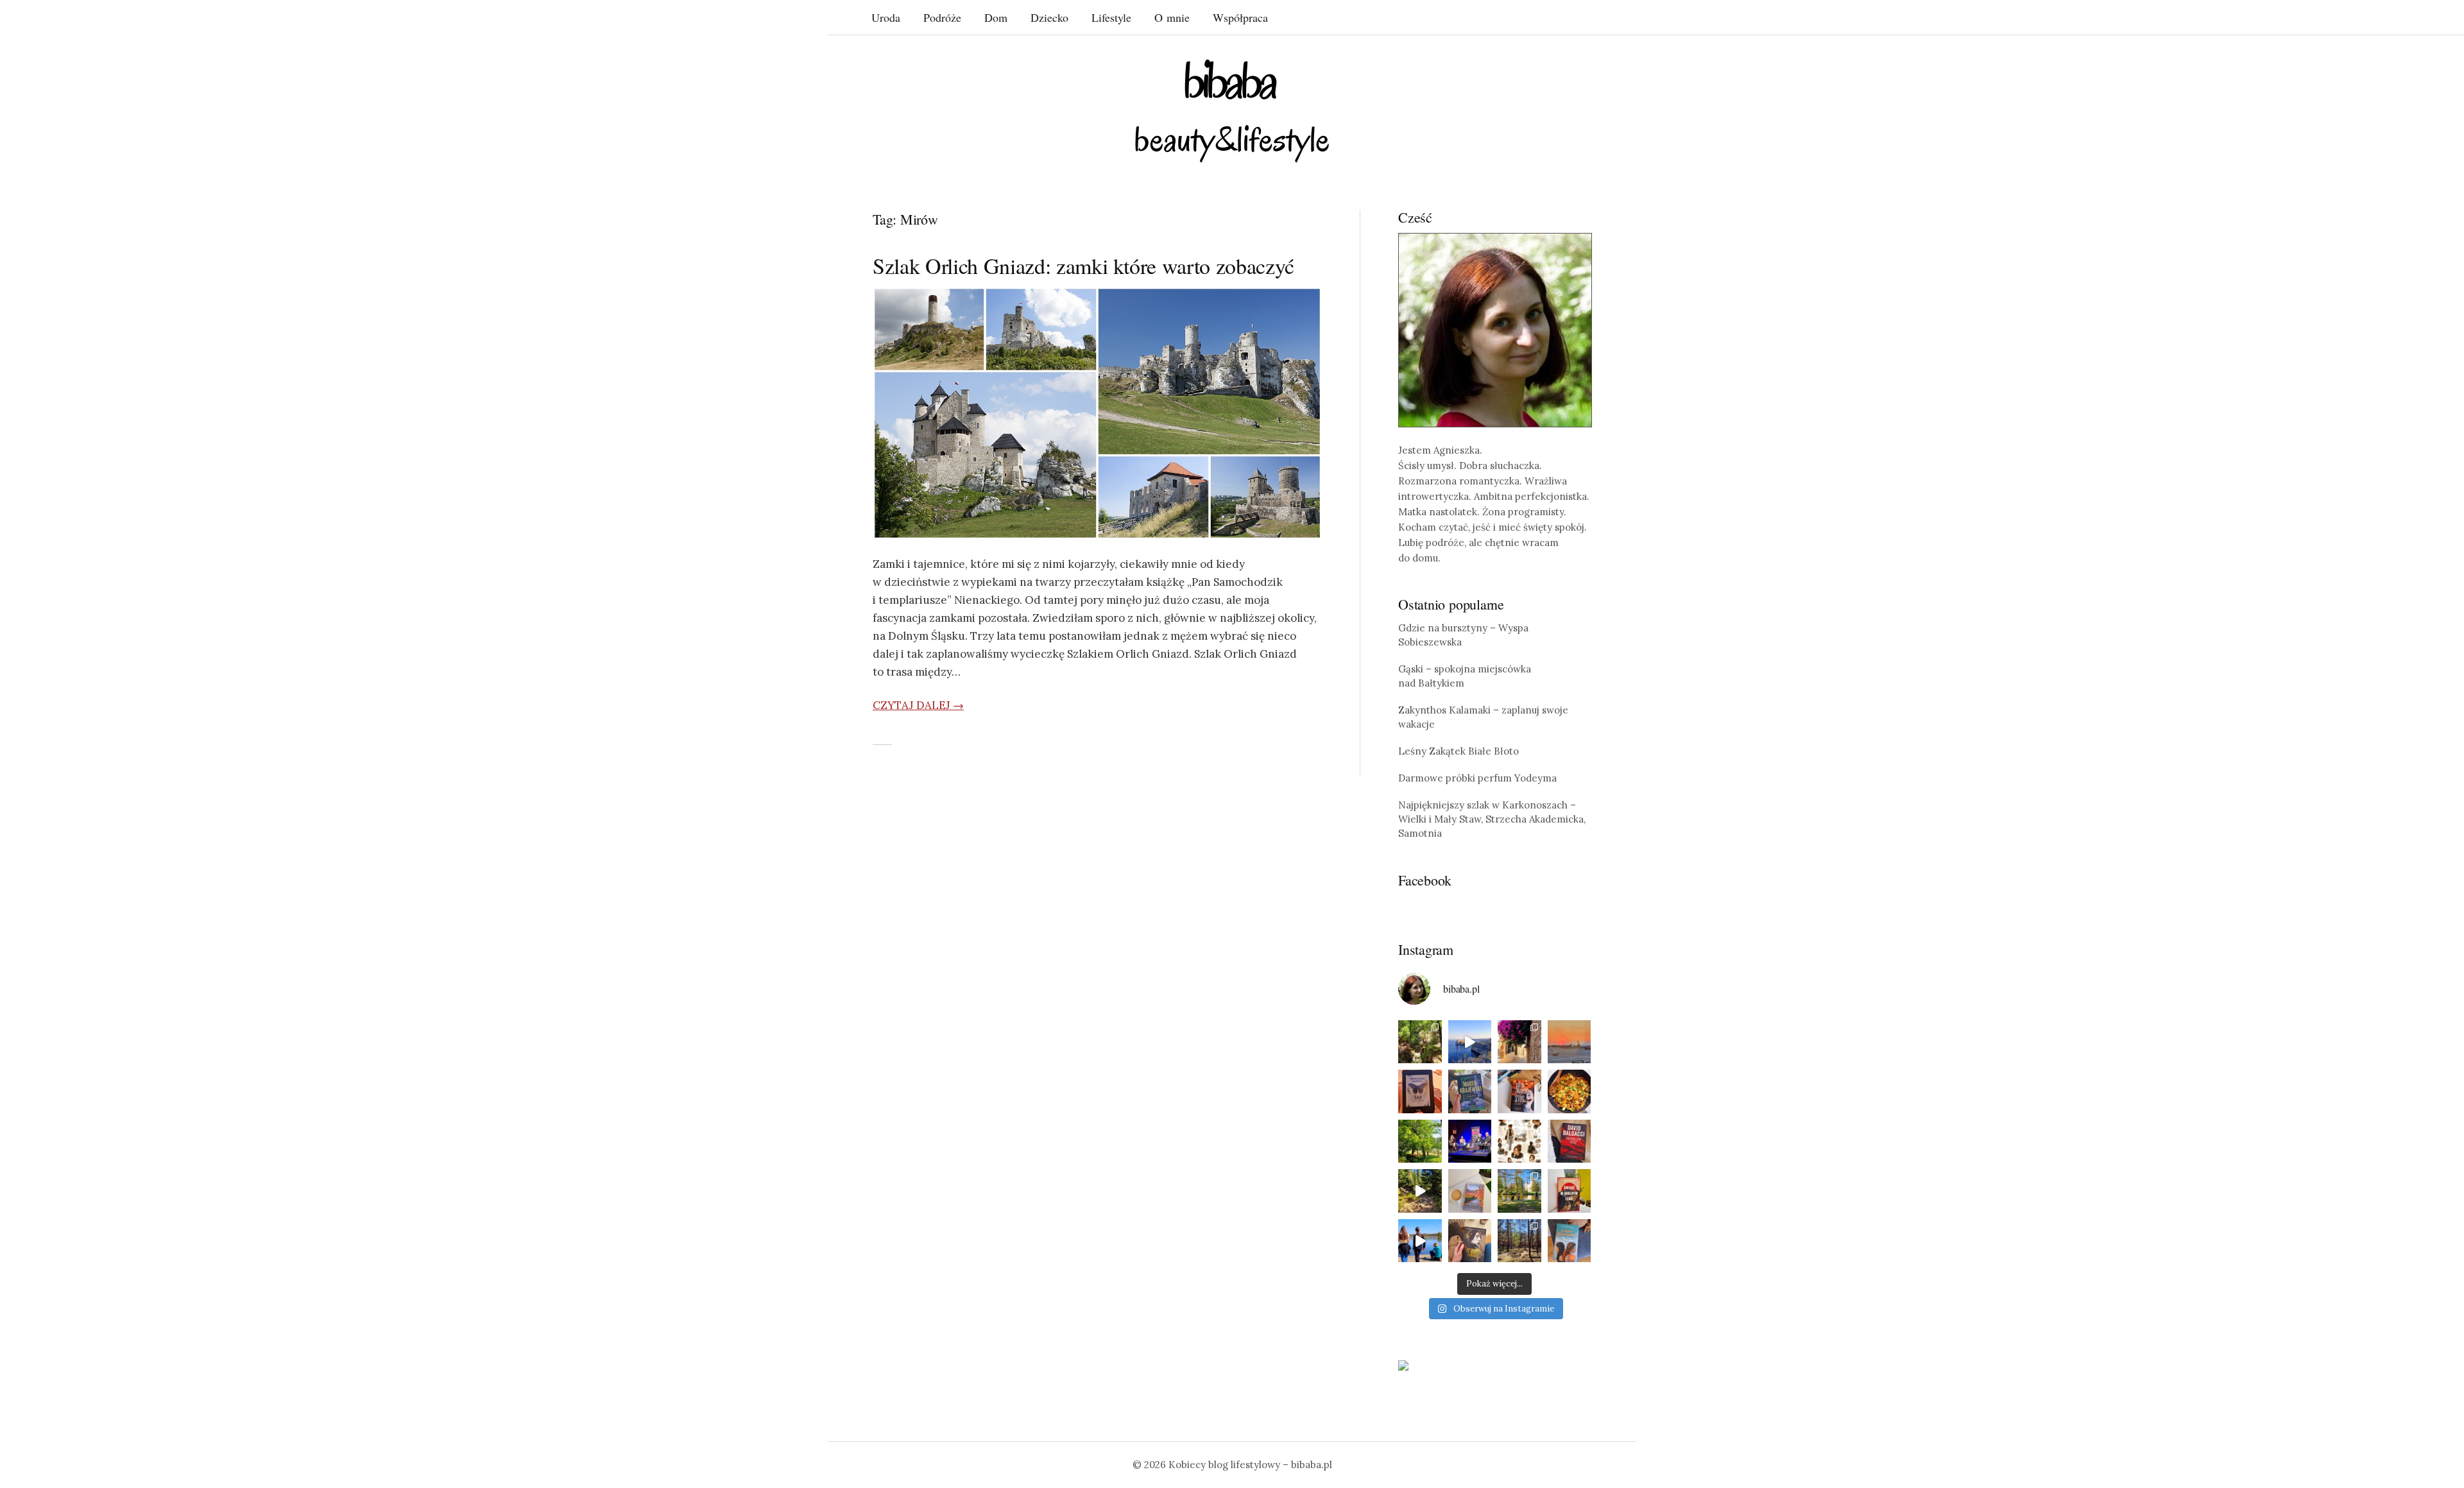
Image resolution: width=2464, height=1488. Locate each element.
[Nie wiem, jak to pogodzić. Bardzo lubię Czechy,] (1519, 1191)
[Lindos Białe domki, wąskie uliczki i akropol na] (1519, 1042)
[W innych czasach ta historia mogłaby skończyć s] (1470, 1241)
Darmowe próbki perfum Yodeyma (1477, 778)
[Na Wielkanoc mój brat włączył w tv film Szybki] (1519, 1241)
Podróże (942, 17)
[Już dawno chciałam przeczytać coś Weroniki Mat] (1420, 1091)
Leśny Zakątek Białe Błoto (1459, 751)
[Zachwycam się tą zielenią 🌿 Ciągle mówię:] (1420, 1142)
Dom (996, 17)
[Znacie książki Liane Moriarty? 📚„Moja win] (1570, 1241)
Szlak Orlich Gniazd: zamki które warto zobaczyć (1083, 266)
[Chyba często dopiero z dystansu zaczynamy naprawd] (1420, 1241)
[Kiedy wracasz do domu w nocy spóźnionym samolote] (1570, 1042)
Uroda (886, 17)
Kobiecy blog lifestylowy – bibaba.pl (1250, 1465)
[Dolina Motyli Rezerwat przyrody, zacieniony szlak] (1420, 1042)
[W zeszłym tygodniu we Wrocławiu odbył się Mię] (1470, 1142)
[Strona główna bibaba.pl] (1232, 111)
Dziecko (1049, 17)
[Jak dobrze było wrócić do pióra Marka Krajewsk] (1470, 1091)
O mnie (1172, 17)
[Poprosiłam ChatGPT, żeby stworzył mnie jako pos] (1519, 1142)
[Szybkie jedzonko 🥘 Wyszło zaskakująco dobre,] (1570, 1091)
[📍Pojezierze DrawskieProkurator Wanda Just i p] (1519, 1091)
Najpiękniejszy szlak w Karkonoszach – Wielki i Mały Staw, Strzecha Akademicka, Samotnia (1492, 819)
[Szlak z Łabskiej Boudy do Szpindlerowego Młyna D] (1420, 1191)
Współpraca (1240, 17)
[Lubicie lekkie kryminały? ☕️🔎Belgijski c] (1470, 1191)
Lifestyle (1111, 17)
